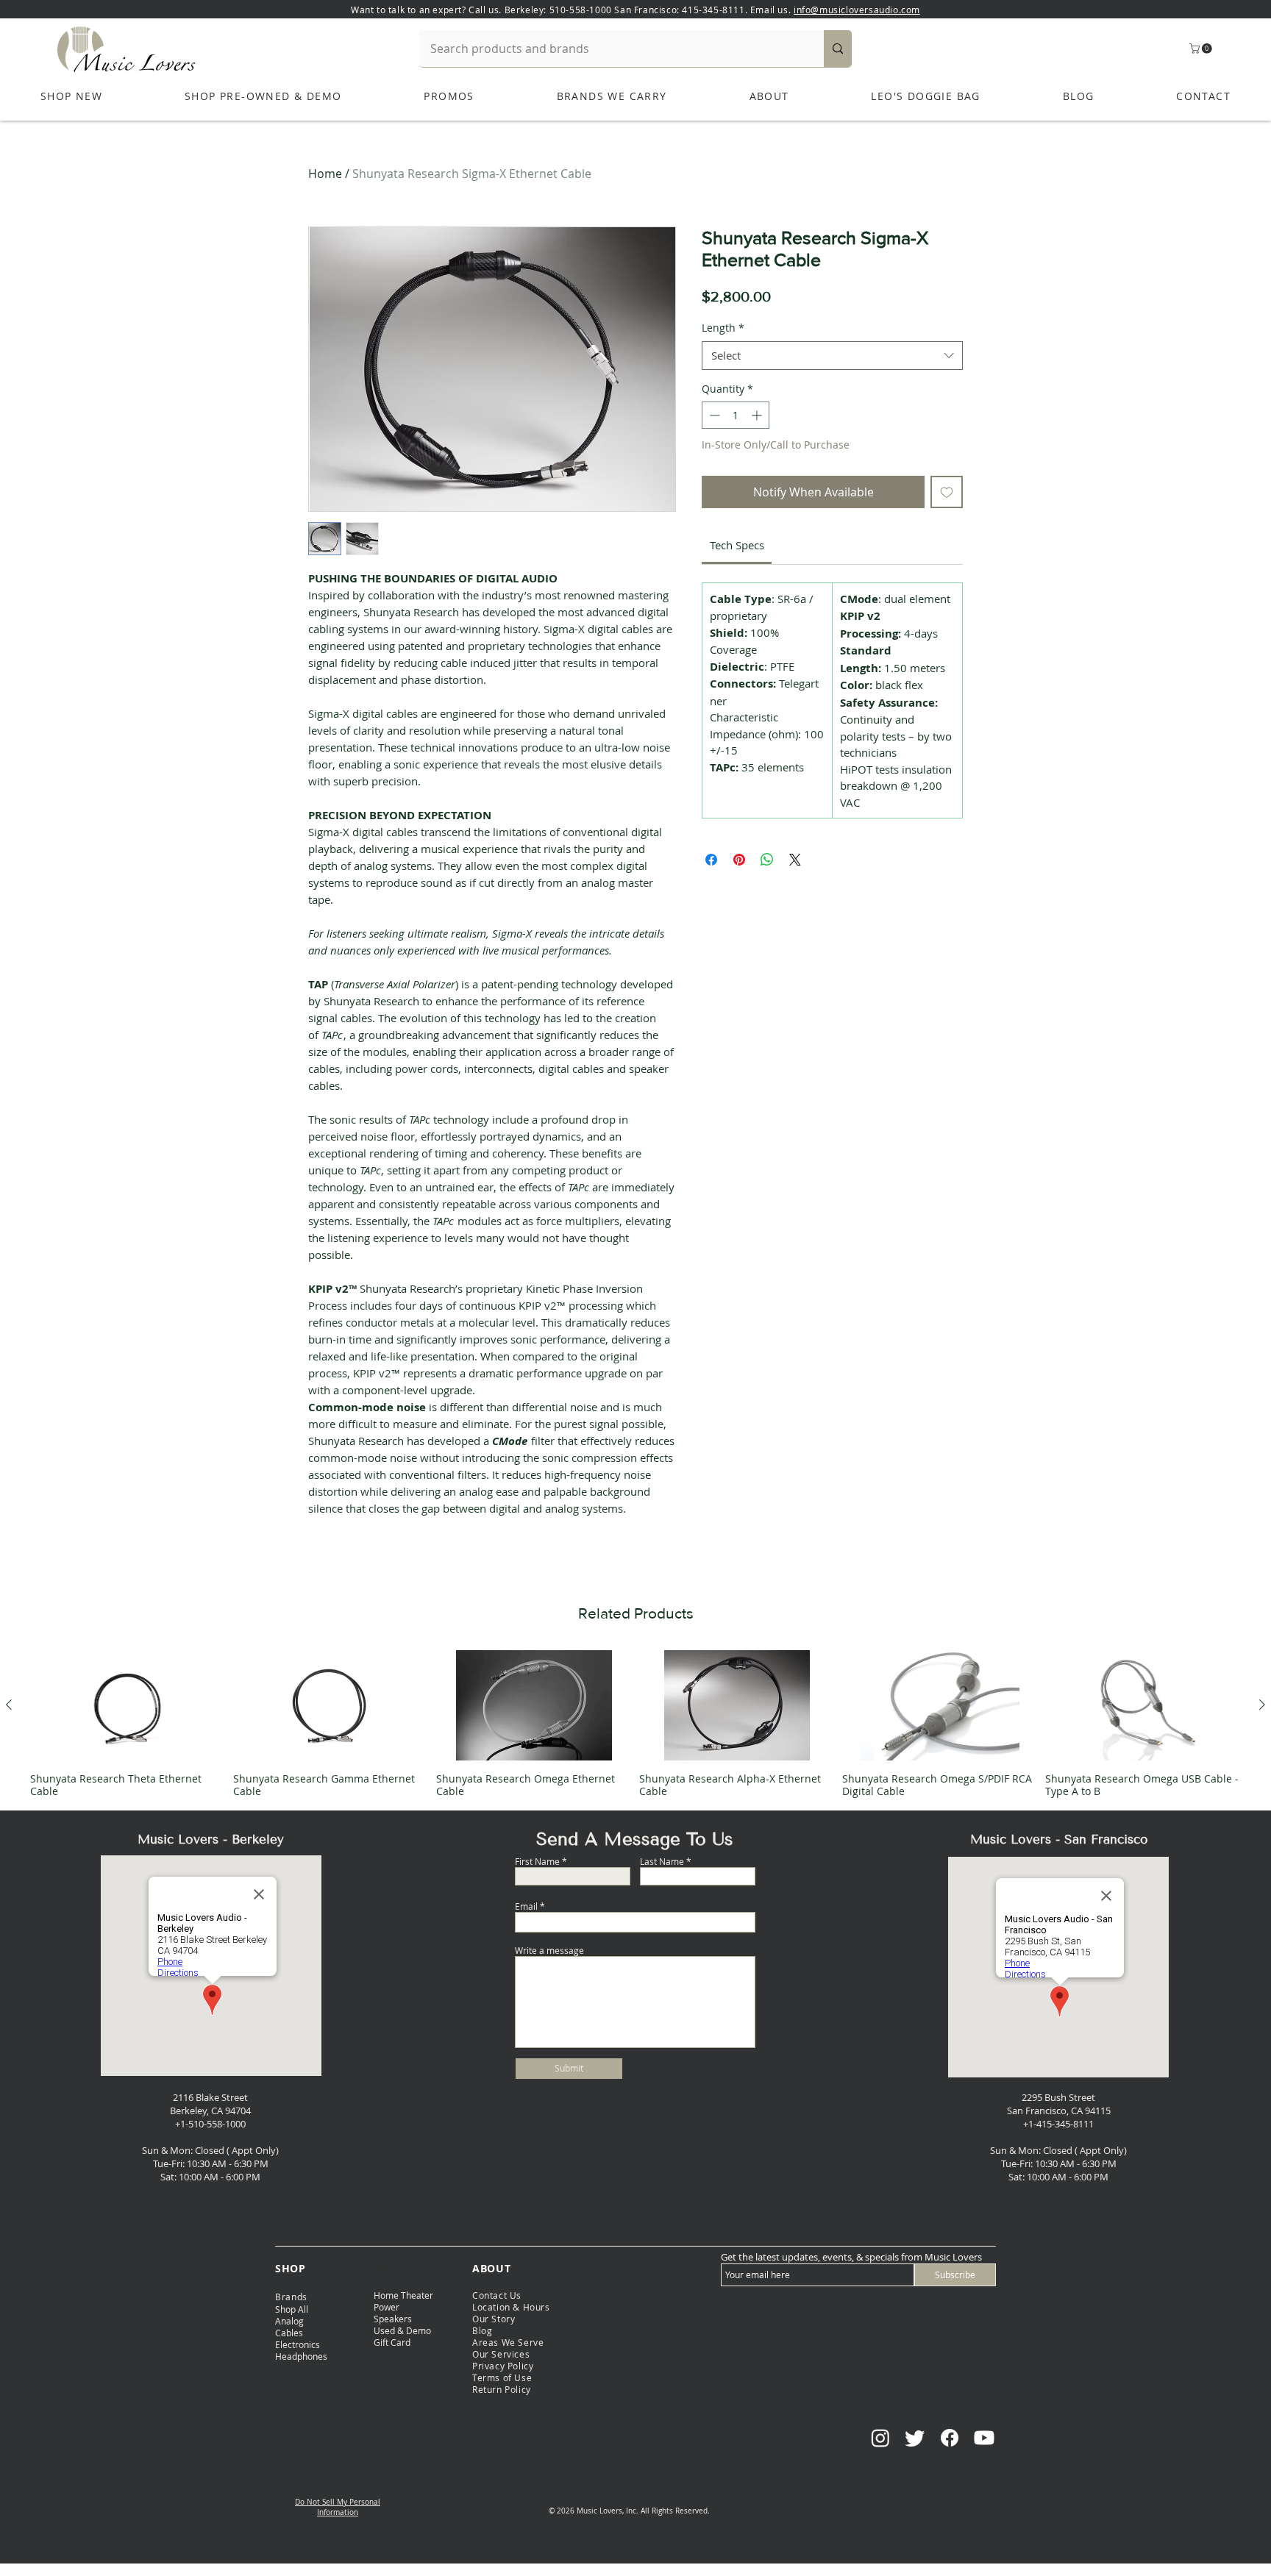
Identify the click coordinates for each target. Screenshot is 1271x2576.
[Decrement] (713, 415)
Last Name (662, 1861)
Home (325, 174)
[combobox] (832, 356)
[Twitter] (915, 2438)
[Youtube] (984, 2438)
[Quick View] (128, 1705)
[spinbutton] (736, 415)
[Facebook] (950, 2438)
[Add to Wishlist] (947, 492)
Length (723, 328)
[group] (635, 1724)
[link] (737, 545)
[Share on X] (795, 860)
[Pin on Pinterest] (739, 860)
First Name (537, 1861)
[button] (1202, 49)
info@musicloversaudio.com (857, 10)
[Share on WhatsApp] (767, 860)
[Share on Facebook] (711, 860)
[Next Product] (1262, 1705)
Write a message (549, 1950)
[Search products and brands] (838, 49)
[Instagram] (880, 2438)
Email (526, 1906)
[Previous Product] (9, 1705)
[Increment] (758, 415)
